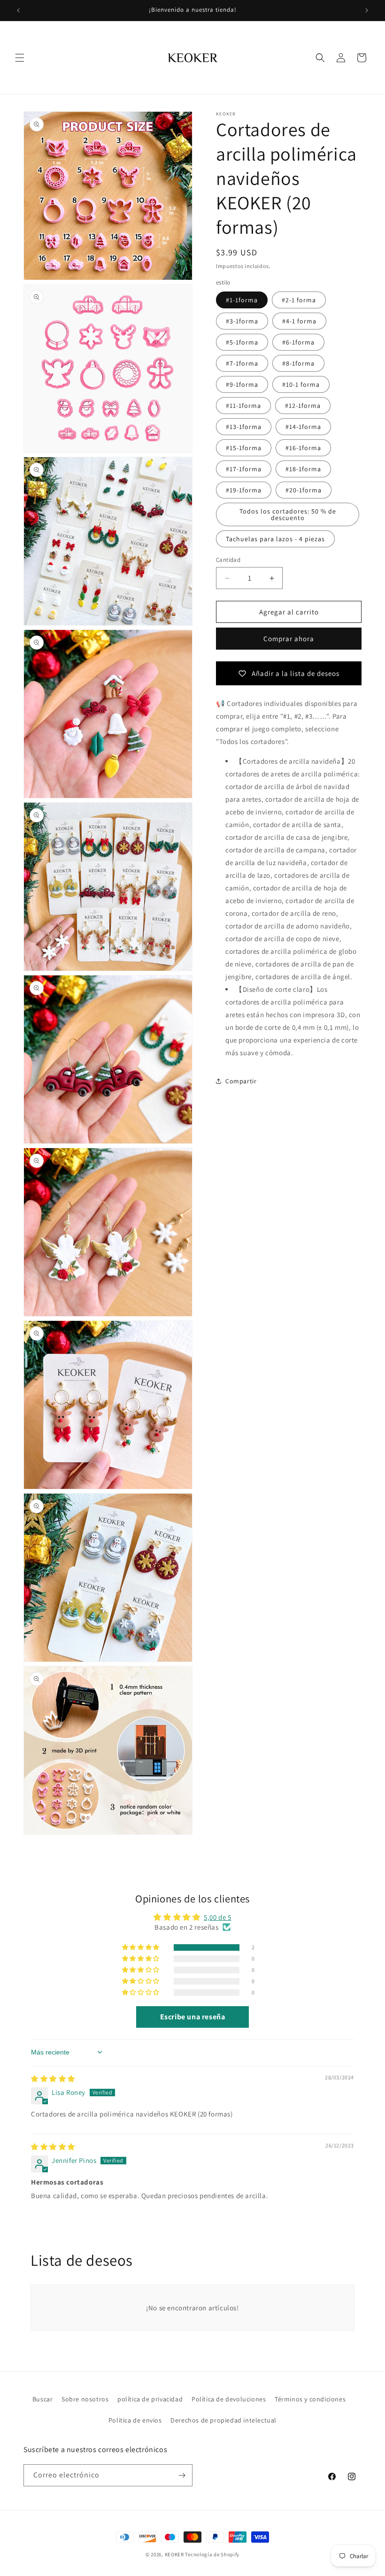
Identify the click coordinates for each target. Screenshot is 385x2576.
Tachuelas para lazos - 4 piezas (275, 539)
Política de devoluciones (229, 2399)
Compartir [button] (241, 1081)
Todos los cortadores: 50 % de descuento (288, 514)
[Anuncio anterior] (18, 10)
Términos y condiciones (310, 2399)
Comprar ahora (289, 639)
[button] (20, 58)
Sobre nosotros (85, 2399)
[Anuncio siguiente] (367, 10)
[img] (53, 2079)
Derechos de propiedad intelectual (223, 2420)
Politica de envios (135, 2420)
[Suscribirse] (182, 2475)
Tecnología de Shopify (212, 2554)
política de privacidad (150, 2399)
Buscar (43, 2399)
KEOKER (174, 2554)
